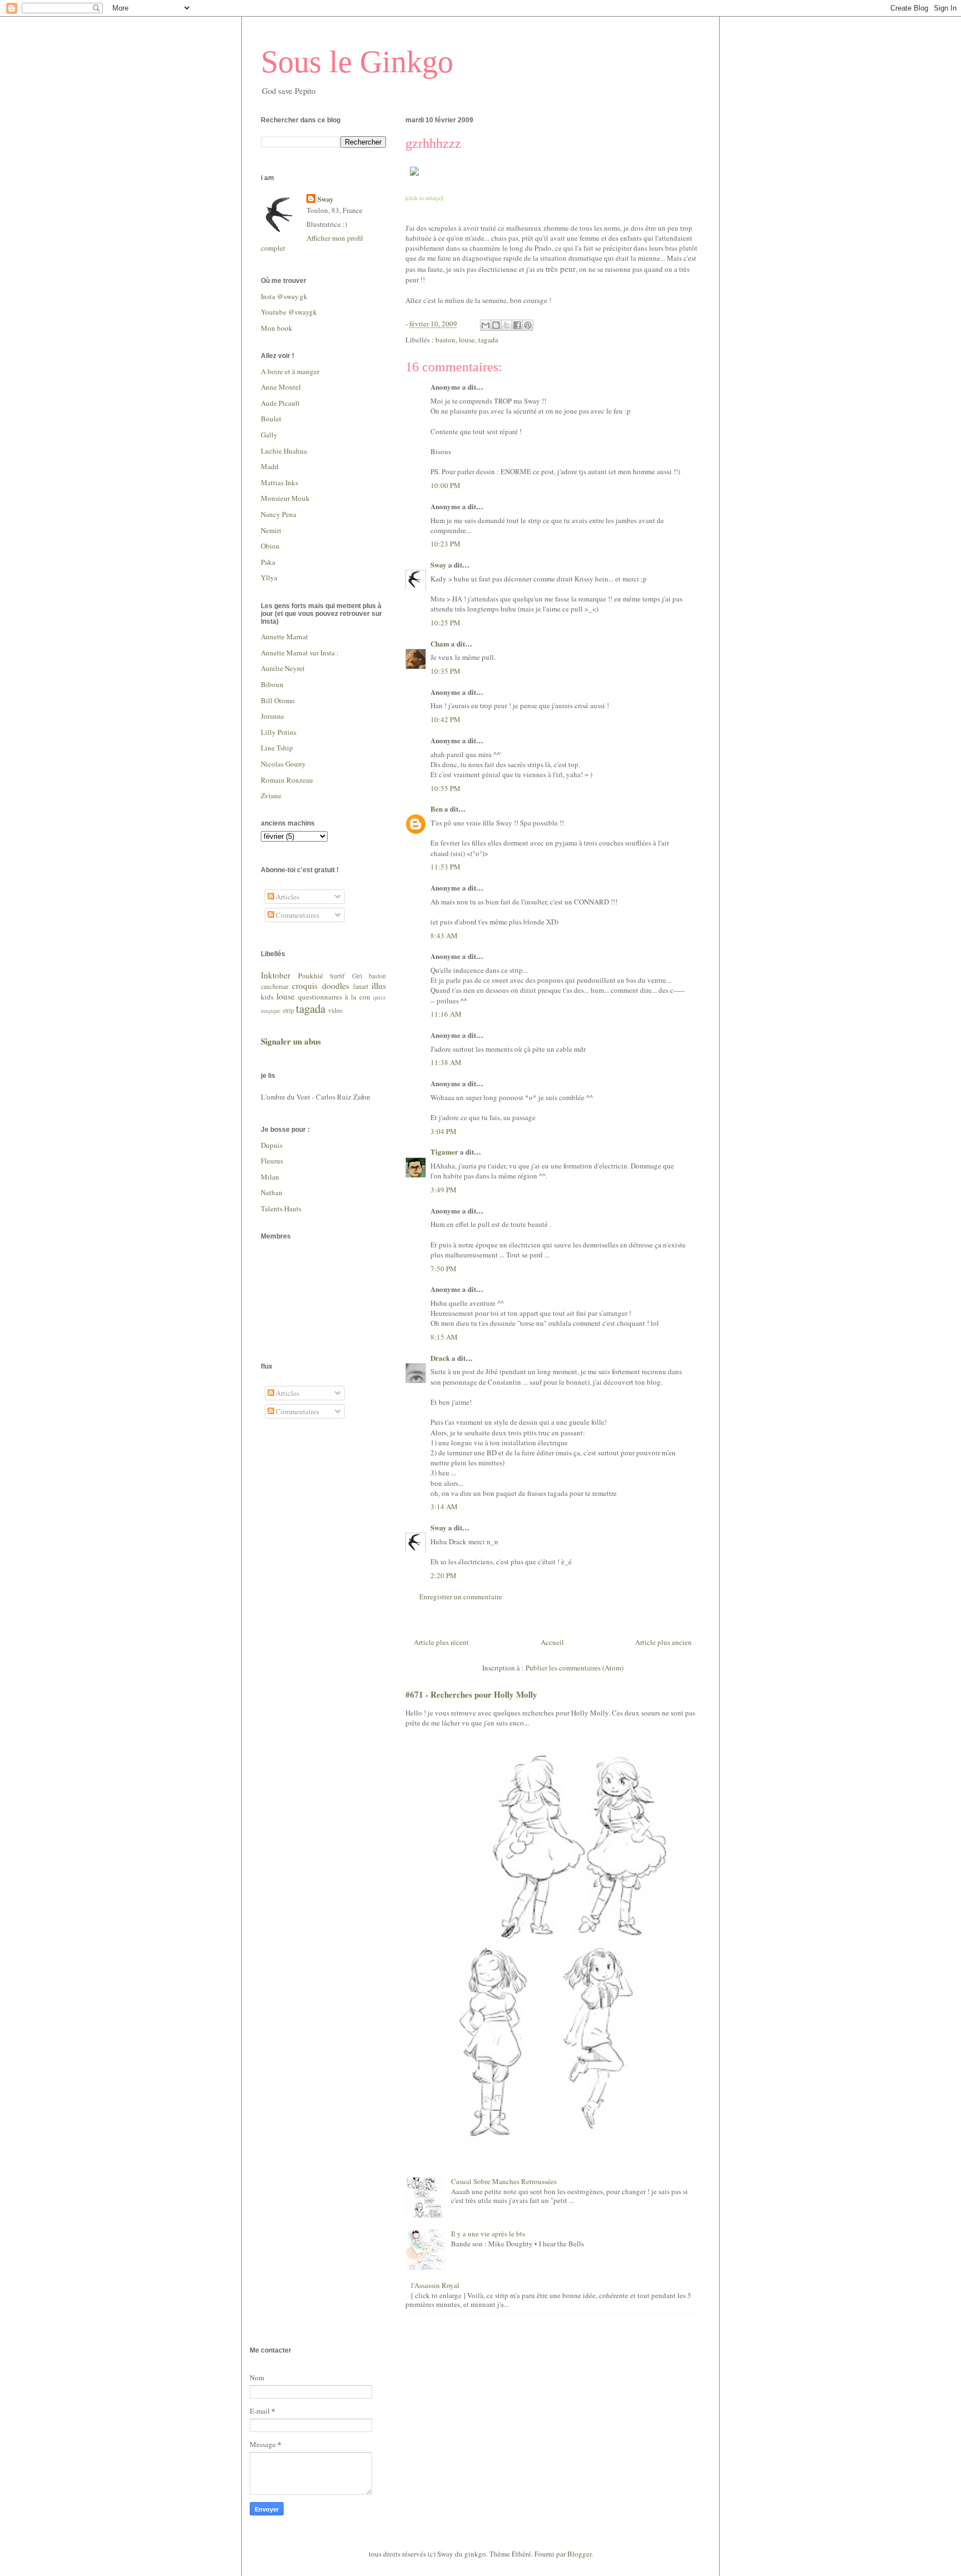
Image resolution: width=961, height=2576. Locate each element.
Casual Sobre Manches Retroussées (504, 2181)
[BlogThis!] (496, 325)
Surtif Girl (346, 976)
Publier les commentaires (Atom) (574, 1668)
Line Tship (277, 748)
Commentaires (297, 915)
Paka (268, 562)
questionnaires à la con (334, 997)
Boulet (271, 419)
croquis (305, 986)
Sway (439, 565)
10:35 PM (445, 671)
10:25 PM (445, 623)
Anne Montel (281, 387)
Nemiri (271, 530)
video (335, 1010)
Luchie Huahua (284, 451)
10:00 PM (445, 485)
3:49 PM (444, 1190)
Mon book (277, 328)
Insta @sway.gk (284, 296)
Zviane (271, 795)
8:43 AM (444, 936)
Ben (437, 809)
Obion (270, 546)
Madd (270, 466)
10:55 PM (445, 788)
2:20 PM (444, 1575)
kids (267, 997)
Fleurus (272, 1161)
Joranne (273, 716)
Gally (269, 435)
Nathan (272, 1192)
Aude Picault (280, 403)
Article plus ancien (663, 1642)
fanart (361, 986)
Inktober (276, 975)
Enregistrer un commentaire (461, 1597)
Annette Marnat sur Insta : (300, 653)
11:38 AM (446, 1062)
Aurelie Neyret (283, 668)
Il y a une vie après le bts (488, 2234)
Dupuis (272, 1145)
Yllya (269, 578)
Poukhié (311, 976)
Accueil (552, 1642)
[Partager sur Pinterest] (528, 325)
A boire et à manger (290, 371)
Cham (440, 643)
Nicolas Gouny (283, 764)
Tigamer (444, 1152)
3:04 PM (444, 1131)
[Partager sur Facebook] (517, 325)
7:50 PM (444, 1269)
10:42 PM (445, 719)
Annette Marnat (284, 636)
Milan (270, 1177)
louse (467, 340)
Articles (287, 897)
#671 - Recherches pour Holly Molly (471, 1694)
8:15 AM (444, 1337)
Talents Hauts (281, 1209)
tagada (488, 340)
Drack (440, 1358)
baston (445, 340)
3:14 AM (444, 1506)
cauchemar (275, 986)
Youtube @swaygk (289, 312)
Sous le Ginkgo (357, 62)
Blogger (579, 2554)
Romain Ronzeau (287, 780)
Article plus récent (441, 1642)
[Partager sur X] (507, 325)
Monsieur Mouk (285, 498)
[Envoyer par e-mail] (486, 325)
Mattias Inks (279, 483)
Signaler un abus (291, 1041)
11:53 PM (445, 867)
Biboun (272, 684)
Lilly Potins (279, 732)
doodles (336, 986)
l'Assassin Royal (435, 2285)
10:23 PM (445, 544)
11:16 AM (446, 1014)
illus (379, 986)
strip (288, 1010)
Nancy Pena (279, 514)
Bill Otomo (278, 700)
